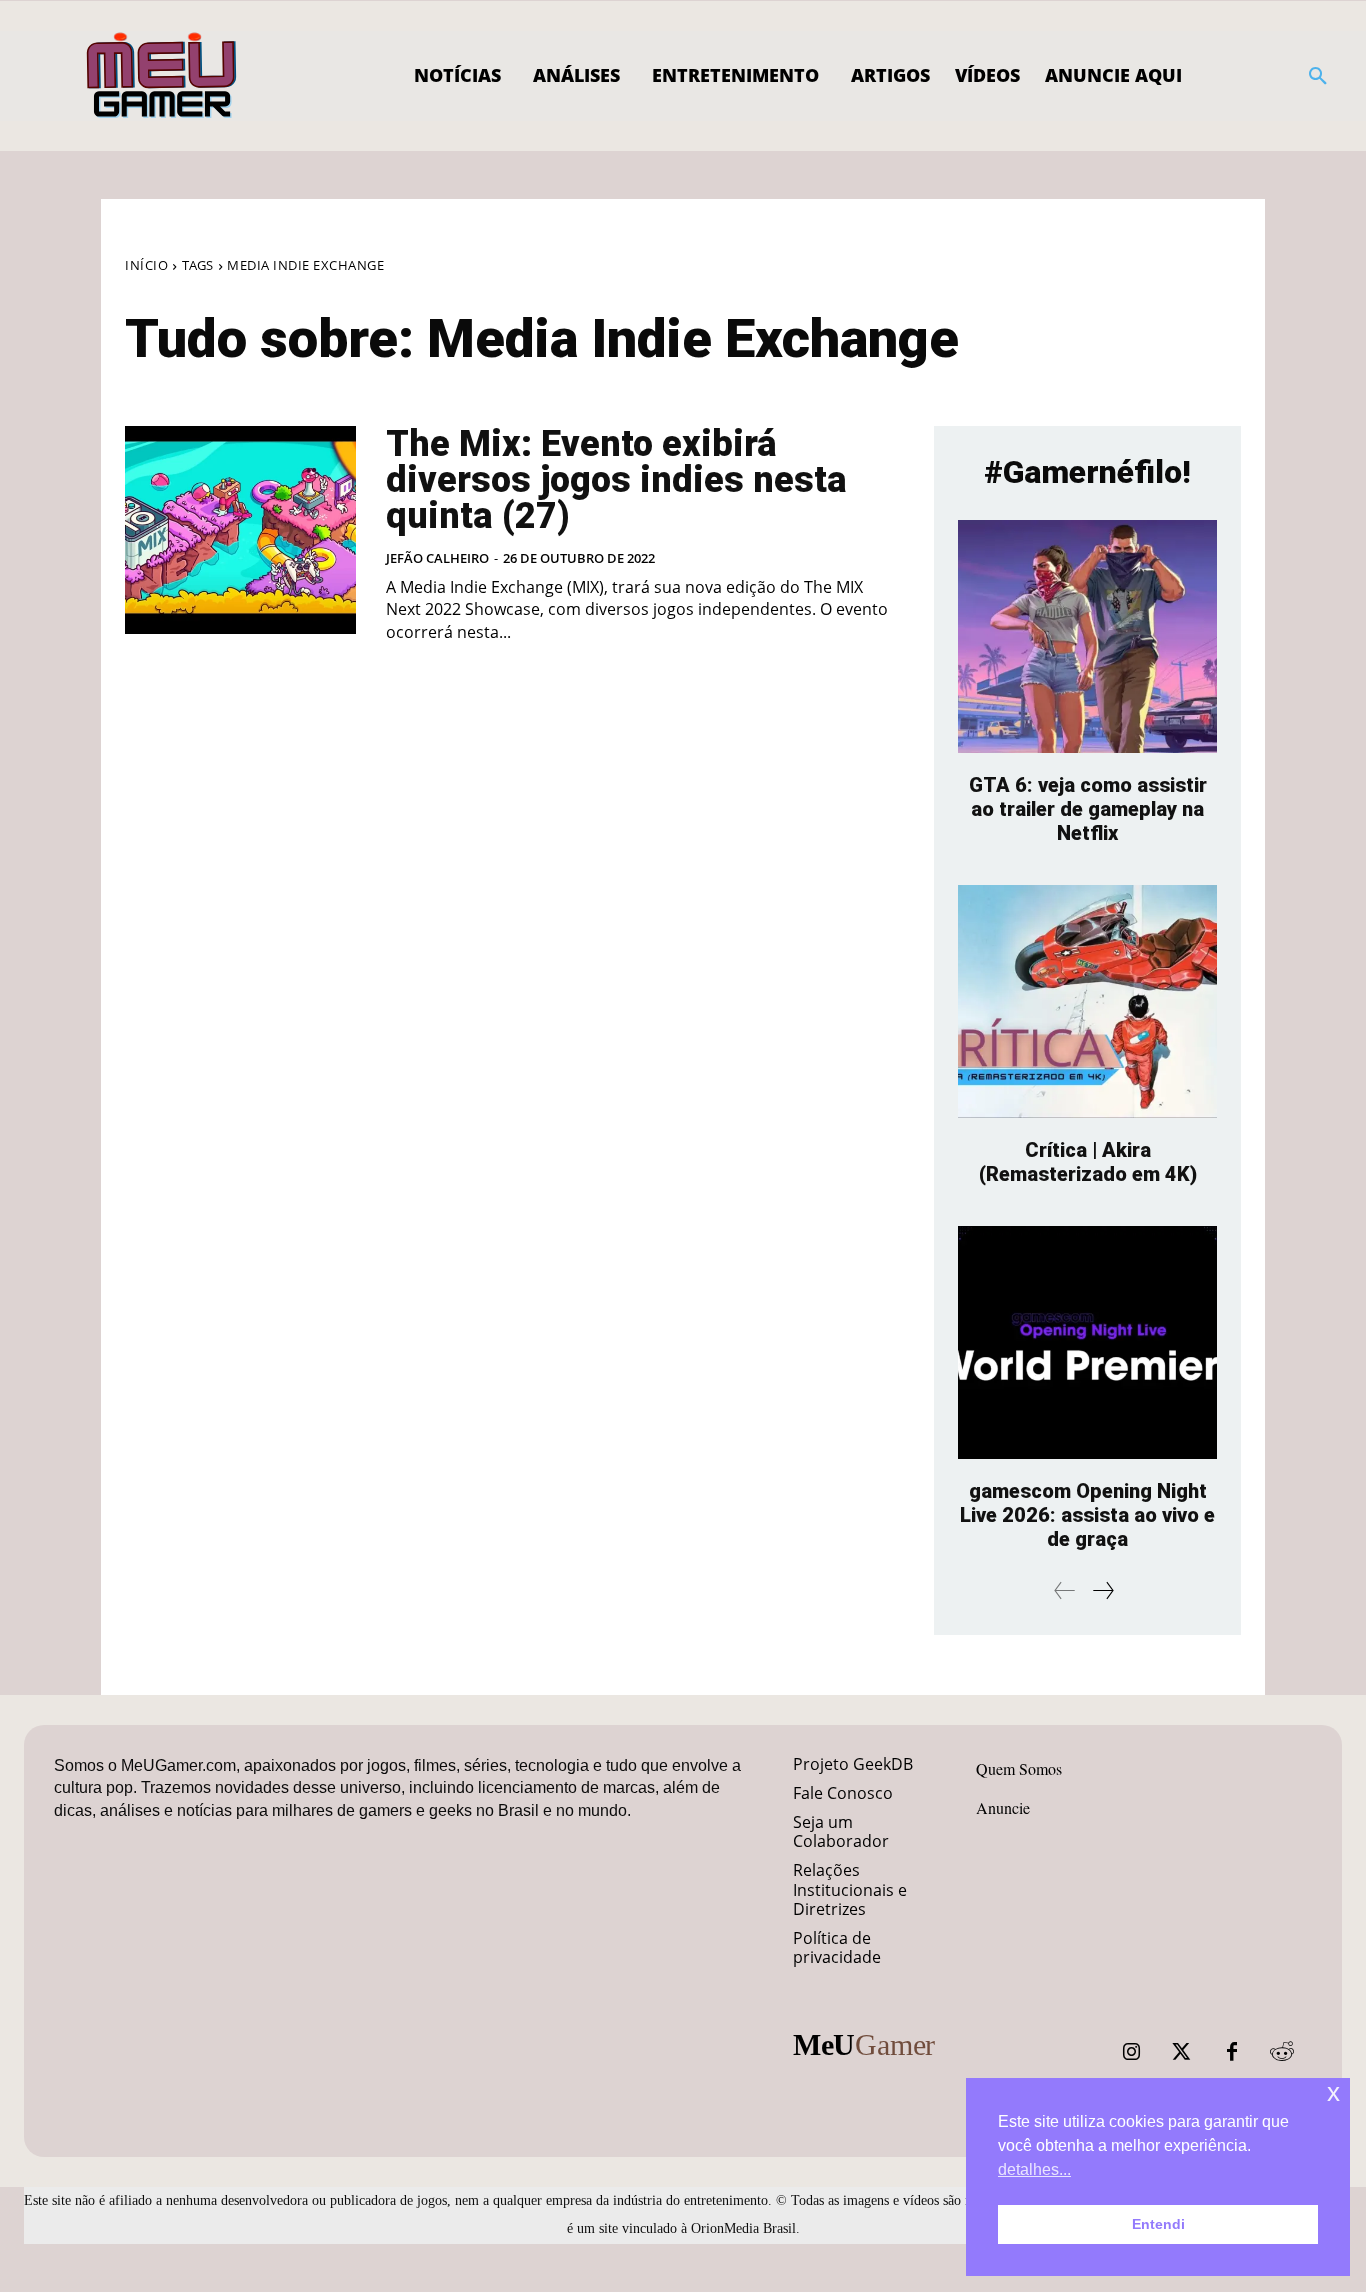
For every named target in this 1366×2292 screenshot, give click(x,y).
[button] (1318, 76)
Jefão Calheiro (437, 558)
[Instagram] (1132, 2052)
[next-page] (1102, 1590)
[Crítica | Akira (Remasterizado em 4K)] (1087, 1001)
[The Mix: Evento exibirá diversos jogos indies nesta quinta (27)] (240, 530)
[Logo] (162, 76)
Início (146, 265)
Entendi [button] (1158, 2224)
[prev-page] (1065, 1590)
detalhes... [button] (1034, 2169)
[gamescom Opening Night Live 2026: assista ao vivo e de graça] (1087, 1342)
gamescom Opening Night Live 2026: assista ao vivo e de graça (1087, 1515)
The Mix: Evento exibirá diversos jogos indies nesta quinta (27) (616, 480)
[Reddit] (1282, 2052)
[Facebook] (1232, 2052)
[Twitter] (1182, 2052)
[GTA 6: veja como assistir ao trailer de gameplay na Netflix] (1087, 636)
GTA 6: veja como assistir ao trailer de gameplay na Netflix (1088, 809)
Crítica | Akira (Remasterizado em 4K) (1088, 1162)
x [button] (1333, 2092)
